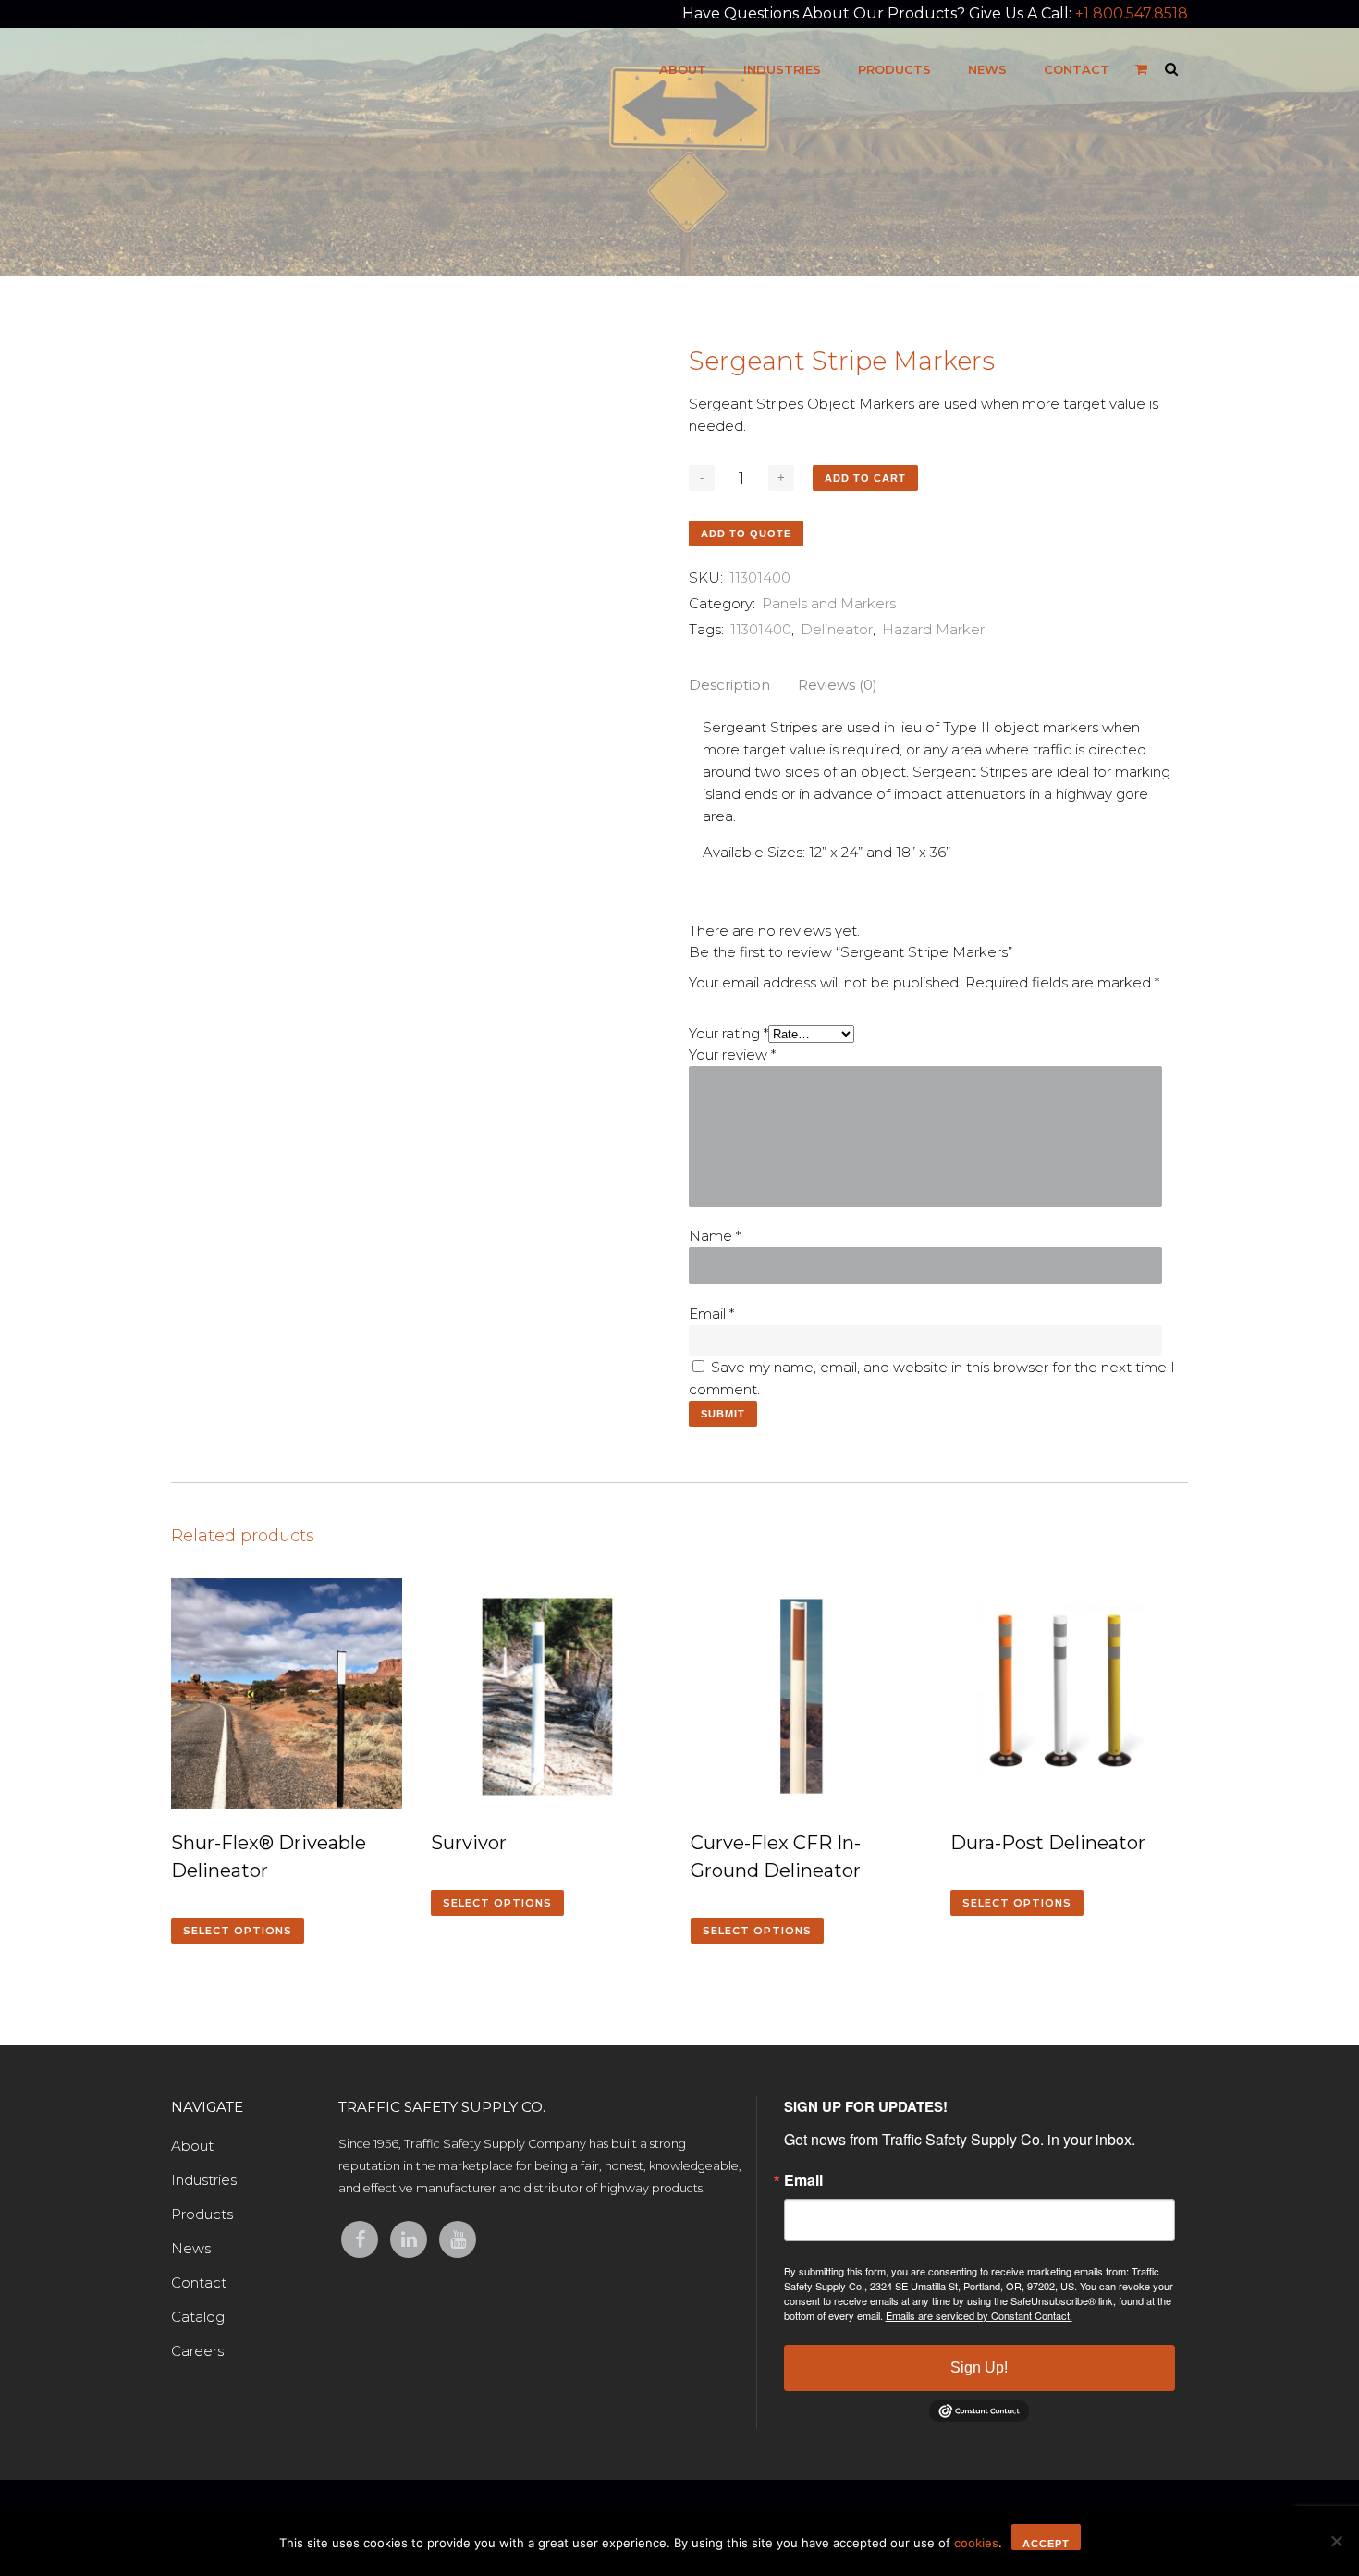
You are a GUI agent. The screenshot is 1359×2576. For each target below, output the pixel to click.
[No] (1336, 2541)
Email (711, 1313)
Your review (732, 1055)
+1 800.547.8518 (1132, 13)
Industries (204, 2180)
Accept (1046, 2544)
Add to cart (865, 478)
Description (729, 685)
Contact (199, 2282)
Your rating (728, 1033)
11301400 (761, 629)
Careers (197, 2351)
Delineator (837, 629)
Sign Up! (979, 2367)
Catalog (198, 2317)
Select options (238, 1931)
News (191, 2248)
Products (202, 2214)
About (192, 2146)
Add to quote (746, 534)
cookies (976, 2543)
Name (715, 1236)
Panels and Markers (829, 603)
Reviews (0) (838, 685)
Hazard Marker (933, 629)
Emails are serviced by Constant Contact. (979, 2315)
